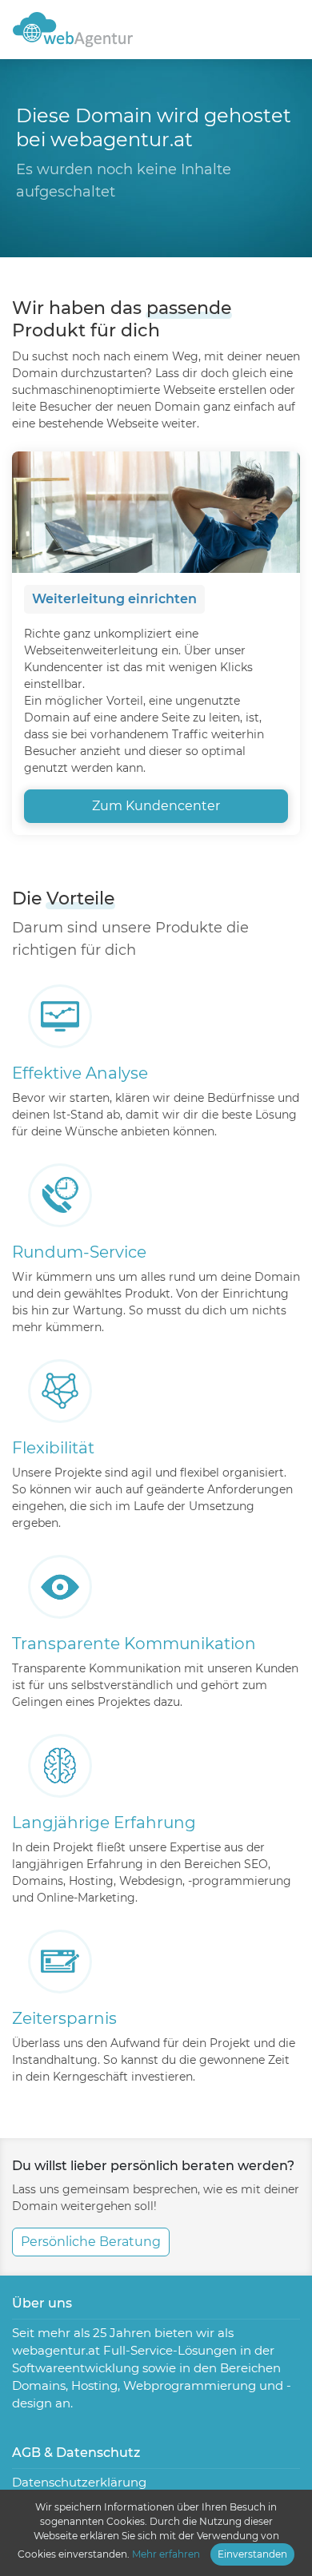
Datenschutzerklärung (79, 2482)
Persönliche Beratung (91, 2242)
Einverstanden (252, 2554)
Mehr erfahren (166, 2554)
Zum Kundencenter (156, 806)
